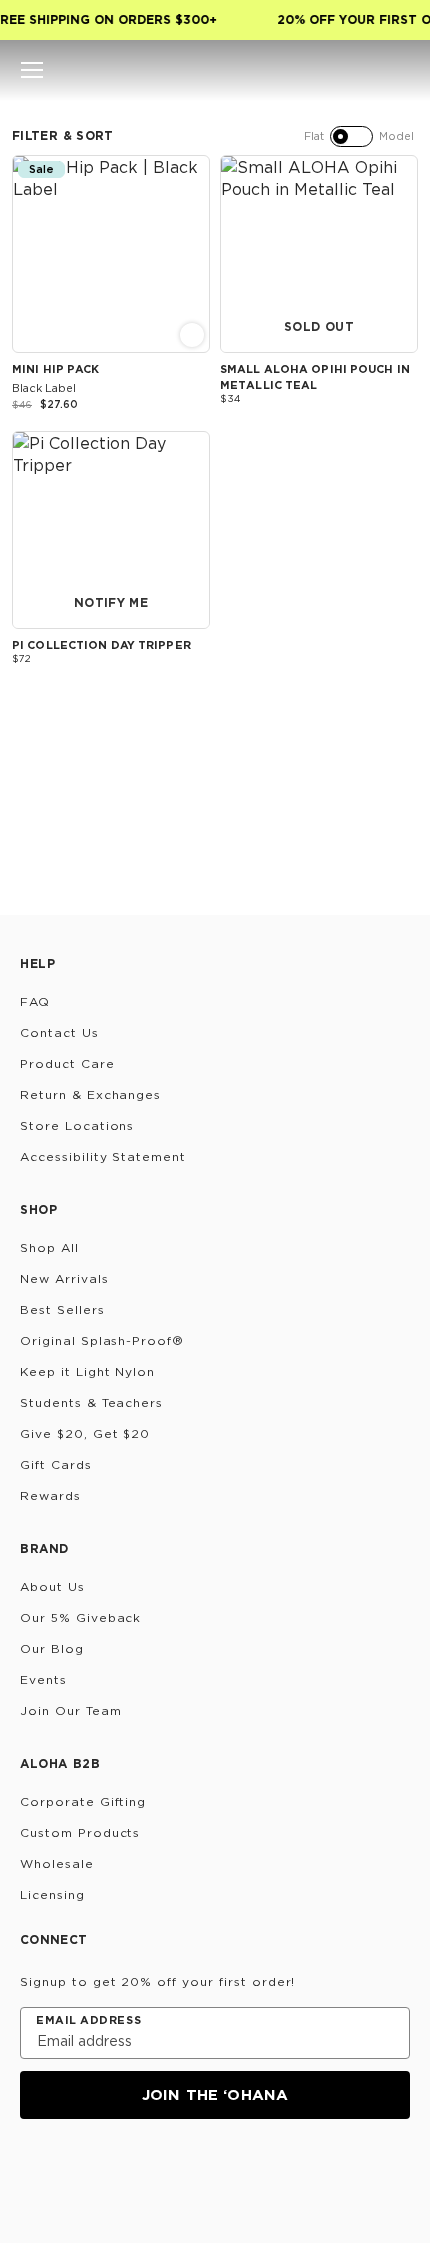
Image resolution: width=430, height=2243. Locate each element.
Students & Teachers (91, 1402)
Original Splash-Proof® (102, 1340)
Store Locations (77, 1125)
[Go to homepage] (215, 70)
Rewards (50, 1495)
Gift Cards (56, 1464)
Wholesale (57, 1863)
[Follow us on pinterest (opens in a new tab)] (226, 2173)
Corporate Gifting (83, 1801)
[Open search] (330, 70)
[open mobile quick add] (192, 335)
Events (43, 1679)
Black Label (44, 388)
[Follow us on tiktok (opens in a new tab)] (82, 2173)
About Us (52, 1586)
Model (396, 136)
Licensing (52, 1894)
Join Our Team (70, 1710)
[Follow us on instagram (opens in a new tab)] (34, 2173)
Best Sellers (62, 1309)
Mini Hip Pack (55, 369)
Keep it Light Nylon (87, 1371)
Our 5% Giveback (80, 1617)
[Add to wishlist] (192, 171)
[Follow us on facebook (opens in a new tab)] (130, 2173)
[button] (32, 70)
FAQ (35, 1001)
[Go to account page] (364, 70)
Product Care (67, 1063)
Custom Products (80, 1832)
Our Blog (52, 1648)
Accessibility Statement (103, 1156)
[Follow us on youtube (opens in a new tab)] (178, 2173)
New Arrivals (64, 1278)
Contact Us (59, 1032)
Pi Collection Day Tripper (101, 645)
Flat (314, 136)
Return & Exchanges (90, 1094)
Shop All (49, 1247)
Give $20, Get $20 (85, 1433)
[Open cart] (398, 70)
